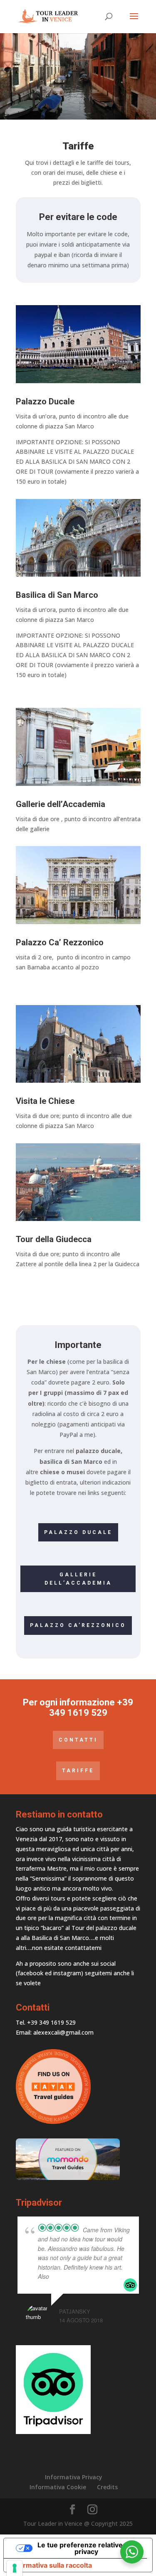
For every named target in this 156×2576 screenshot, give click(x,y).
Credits (107, 2487)
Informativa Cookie (58, 2487)
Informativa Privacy (74, 2477)
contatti (78, 1740)
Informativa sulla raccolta (51, 2565)
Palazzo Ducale (78, 1532)
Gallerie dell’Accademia (78, 1579)
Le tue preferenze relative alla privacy (86, 2548)
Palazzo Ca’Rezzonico (78, 1625)
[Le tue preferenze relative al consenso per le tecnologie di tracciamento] (15, 2568)
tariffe (78, 1771)
